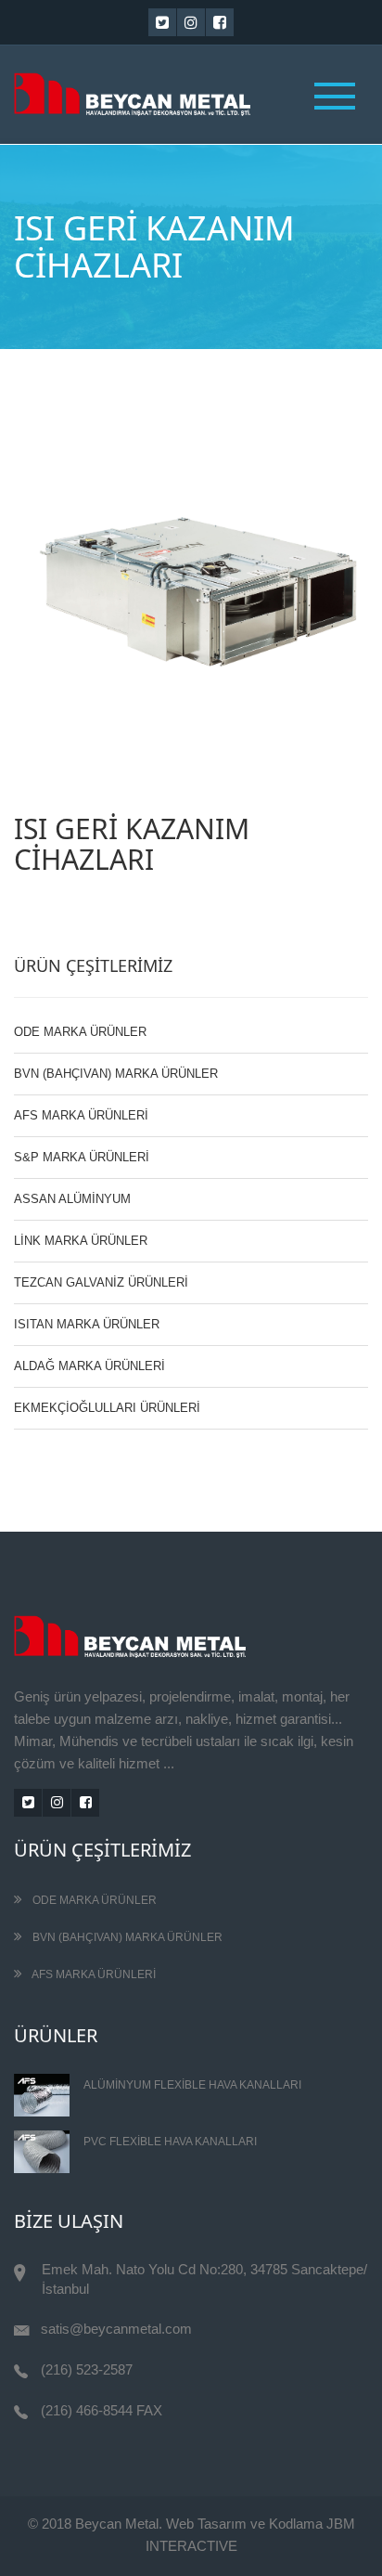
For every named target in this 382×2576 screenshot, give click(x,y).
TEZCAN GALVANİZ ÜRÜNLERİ (101, 1282)
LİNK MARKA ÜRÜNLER (81, 1241)
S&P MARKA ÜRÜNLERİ (82, 1157)
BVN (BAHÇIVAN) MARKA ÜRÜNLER (116, 1074)
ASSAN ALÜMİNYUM (72, 1199)
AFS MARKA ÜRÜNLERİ (81, 1115)
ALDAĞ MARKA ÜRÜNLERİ (89, 1366)
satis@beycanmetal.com (116, 2329)
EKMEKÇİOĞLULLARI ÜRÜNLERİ (107, 1408)
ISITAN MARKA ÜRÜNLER (87, 1324)
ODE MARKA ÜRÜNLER (80, 1032)
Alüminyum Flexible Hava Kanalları (192, 2085)
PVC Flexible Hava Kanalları (170, 2142)
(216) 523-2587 (87, 2369)
